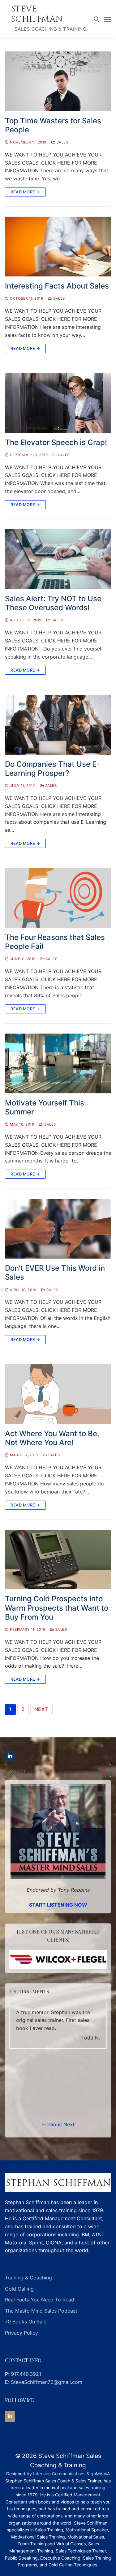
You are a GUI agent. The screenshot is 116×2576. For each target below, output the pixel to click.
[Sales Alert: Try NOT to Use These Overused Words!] (58, 559)
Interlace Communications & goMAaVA (71, 2474)
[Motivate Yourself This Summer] (58, 1063)
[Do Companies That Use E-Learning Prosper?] (58, 725)
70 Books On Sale (26, 2322)
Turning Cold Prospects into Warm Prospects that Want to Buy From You (57, 1608)
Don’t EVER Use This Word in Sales (55, 1273)
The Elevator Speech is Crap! (56, 442)
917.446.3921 (26, 2374)
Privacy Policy (21, 2333)
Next (41, 1709)
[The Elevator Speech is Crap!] (58, 403)
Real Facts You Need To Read (40, 2300)
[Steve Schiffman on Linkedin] (10, 2416)
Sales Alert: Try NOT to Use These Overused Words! (53, 603)
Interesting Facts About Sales (57, 286)
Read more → (25, 192)
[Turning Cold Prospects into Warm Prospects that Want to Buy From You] (58, 1560)
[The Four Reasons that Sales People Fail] (58, 898)
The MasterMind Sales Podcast (41, 2311)
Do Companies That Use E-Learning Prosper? (52, 769)
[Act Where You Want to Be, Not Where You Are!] (58, 1394)
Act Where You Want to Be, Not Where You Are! (52, 1438)
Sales (62, 142)
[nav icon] (108, 19)
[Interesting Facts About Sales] (58, 247)
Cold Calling (19, 2289)
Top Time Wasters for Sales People (53, 125)
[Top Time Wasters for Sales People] (58, 81)
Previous (52, 2124)
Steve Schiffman (37, 14)
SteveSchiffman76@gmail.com (47, 2382)
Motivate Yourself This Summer (45, 1107)
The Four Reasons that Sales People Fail (55, 942)
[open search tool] (97, 19)
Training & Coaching (28, 2278)
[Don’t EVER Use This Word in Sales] (58, 1229)
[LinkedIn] (10, 1756)
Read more (41, 2052)
